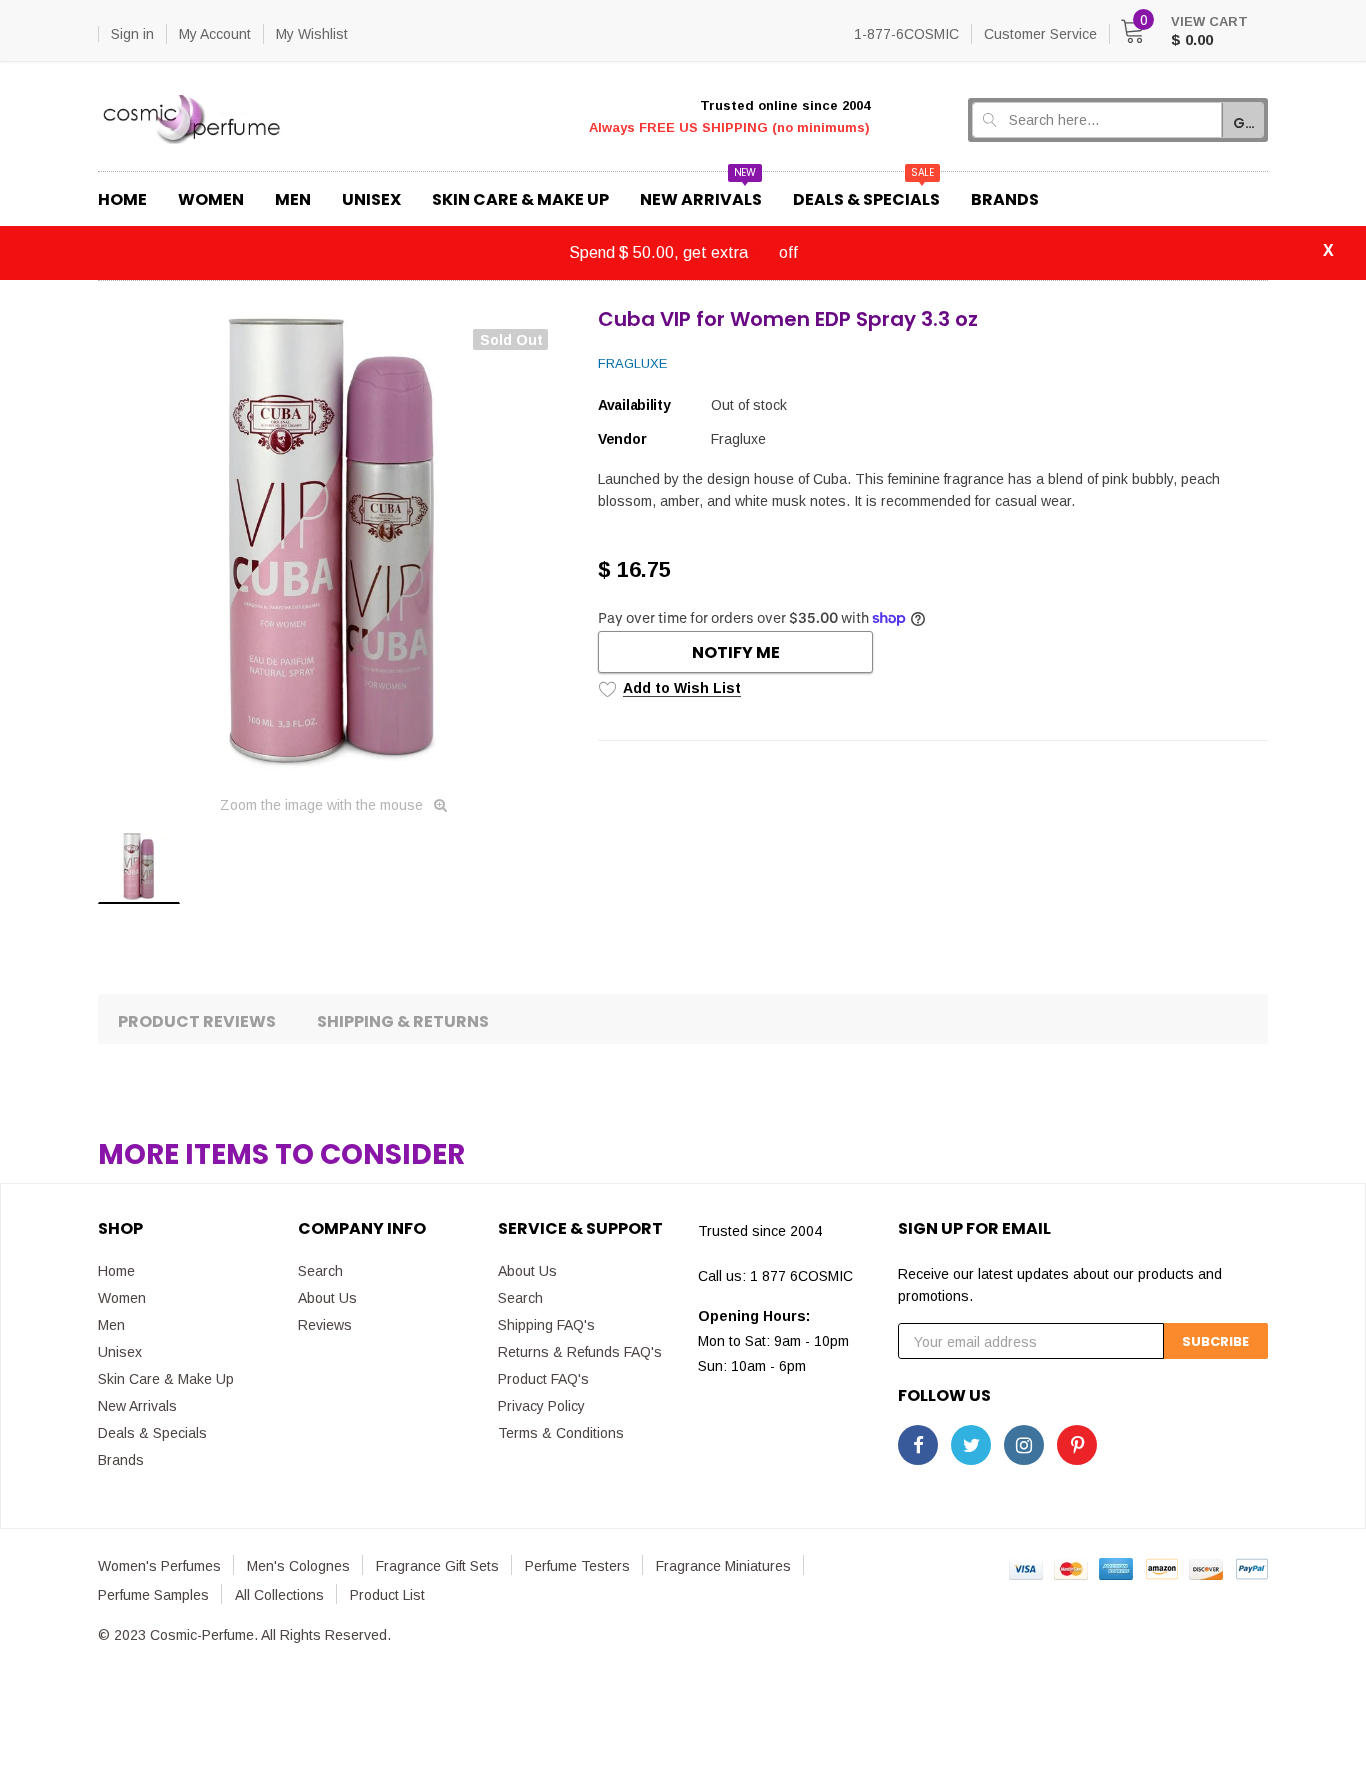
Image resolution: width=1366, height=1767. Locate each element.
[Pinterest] (1077, 1445)
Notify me (736, 652)
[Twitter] (971, 1445)
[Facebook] (918, 1445)
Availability (634, 405)
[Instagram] (1024, 1445)
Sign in (132, 34)
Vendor (622, 439)
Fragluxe (632, 363)
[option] (333, 544)
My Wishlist (312, 34)
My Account (215, 34)
